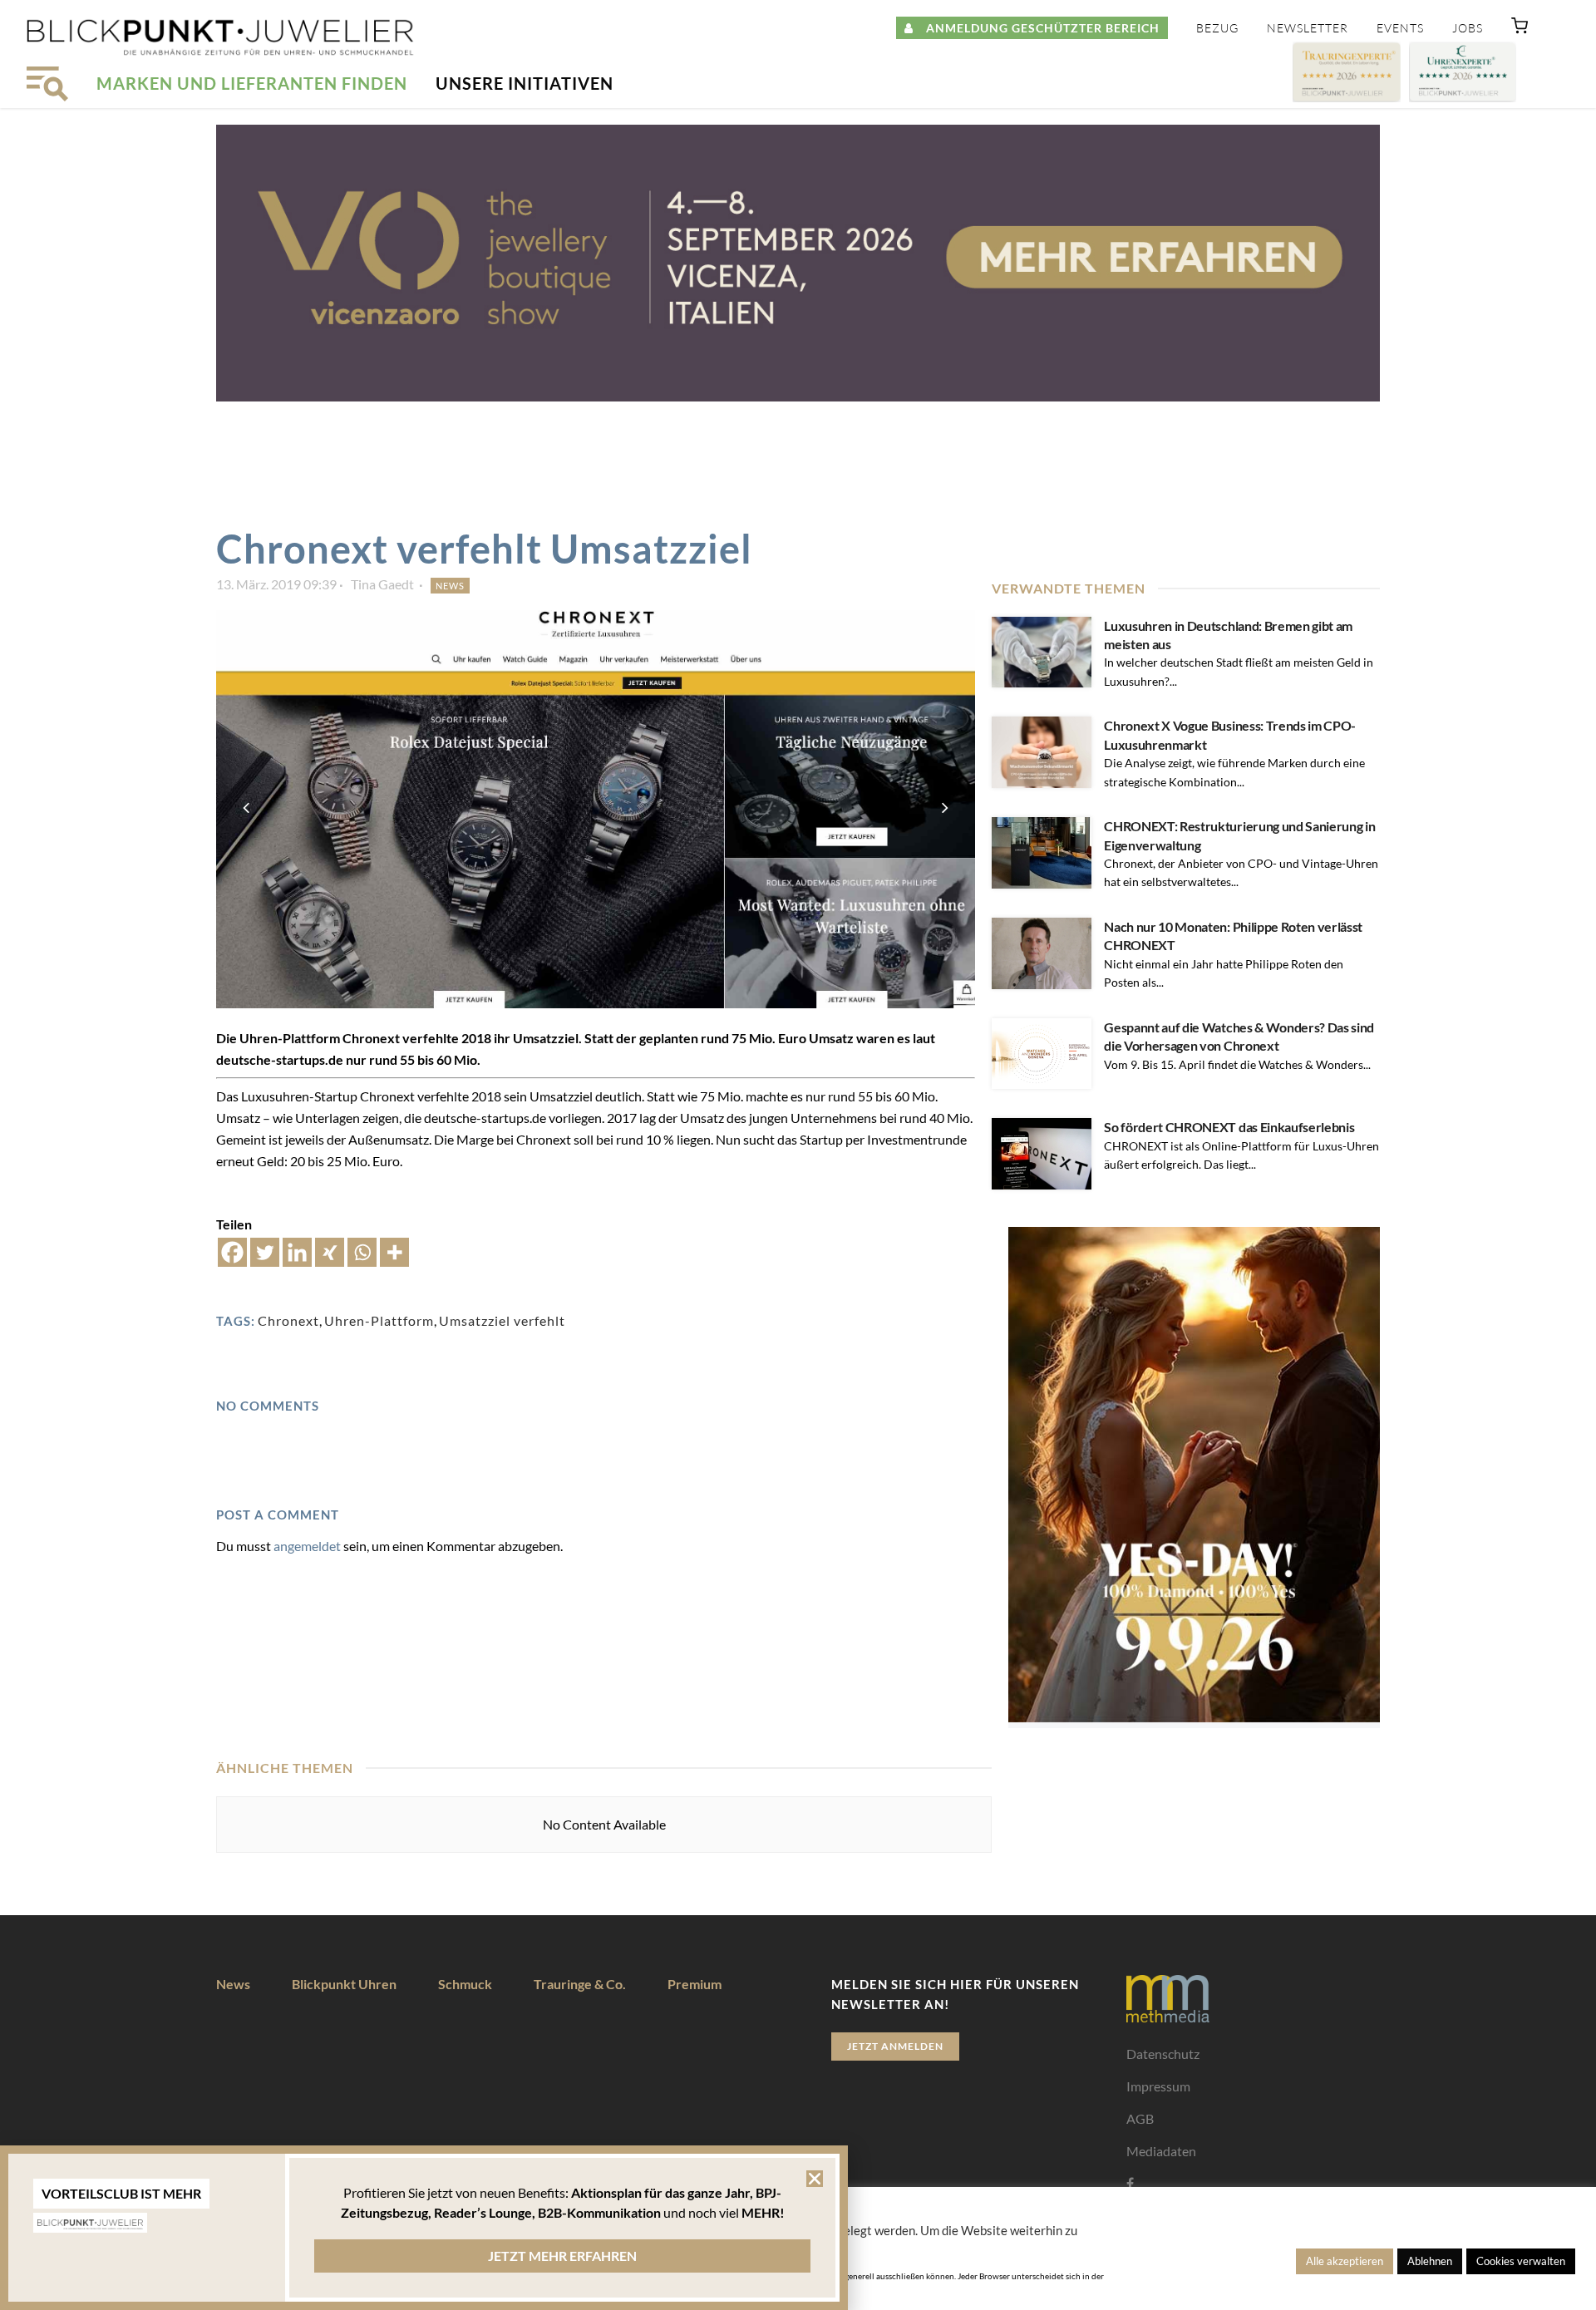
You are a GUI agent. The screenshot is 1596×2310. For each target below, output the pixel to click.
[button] (1520, 29)
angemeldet (307, 1546)
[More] (394, 1252)
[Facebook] (232, 1252)
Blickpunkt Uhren (344, 1984)
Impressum (1158, 2086)
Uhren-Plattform (379, 1320)
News (450, 586)
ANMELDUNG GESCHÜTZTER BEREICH (1037, 28)
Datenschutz (1163, 2054)
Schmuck (465, 1984)
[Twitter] (265, 1252)
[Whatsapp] (362, 1252)
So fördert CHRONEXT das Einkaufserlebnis (1229, 1127)
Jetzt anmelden (895, 2046)
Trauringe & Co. (580, 1984)
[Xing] (330, 1252)
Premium (695, 1984)
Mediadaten (1161, 2151)
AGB (1140, 2118)
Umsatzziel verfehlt (502, 1320)
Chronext (288, 1320)
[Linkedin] (297, 1252)
